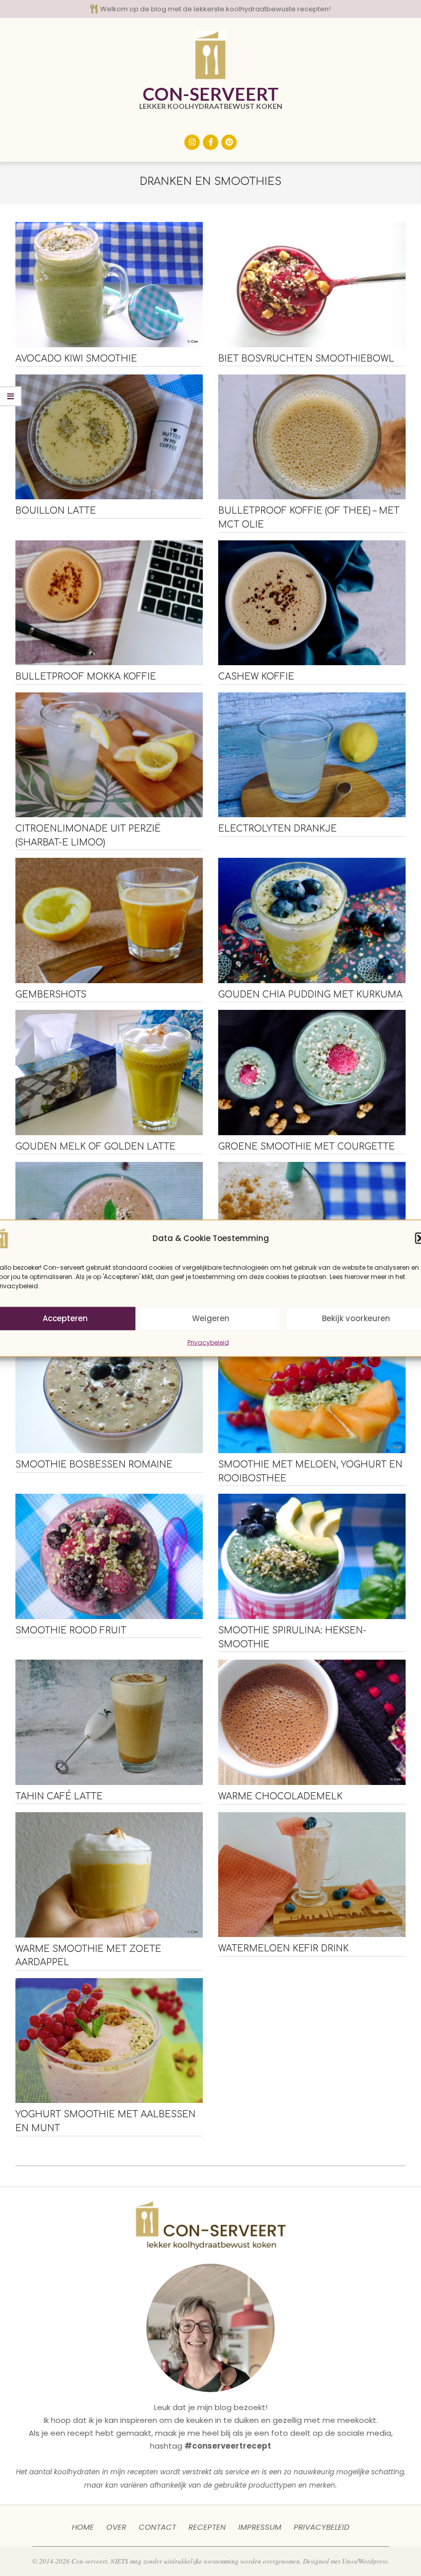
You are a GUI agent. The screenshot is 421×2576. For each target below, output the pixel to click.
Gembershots (51, 995)
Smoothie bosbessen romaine (94, 1465)
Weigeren (211, 1318)
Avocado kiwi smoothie (76, 359)
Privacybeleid (208, 1342)
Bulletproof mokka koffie (86, 677)
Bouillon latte (56, 511)
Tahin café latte (59, 1797)
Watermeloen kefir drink (283, 1949)
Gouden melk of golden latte (95, 1147)
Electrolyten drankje (278, 829)
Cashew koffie (256, 677)
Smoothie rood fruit (71, 1631)
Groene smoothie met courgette (307, 1147)
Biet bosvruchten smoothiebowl (306, 359)
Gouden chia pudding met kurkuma (310, 995)
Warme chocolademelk (280, 1797)
